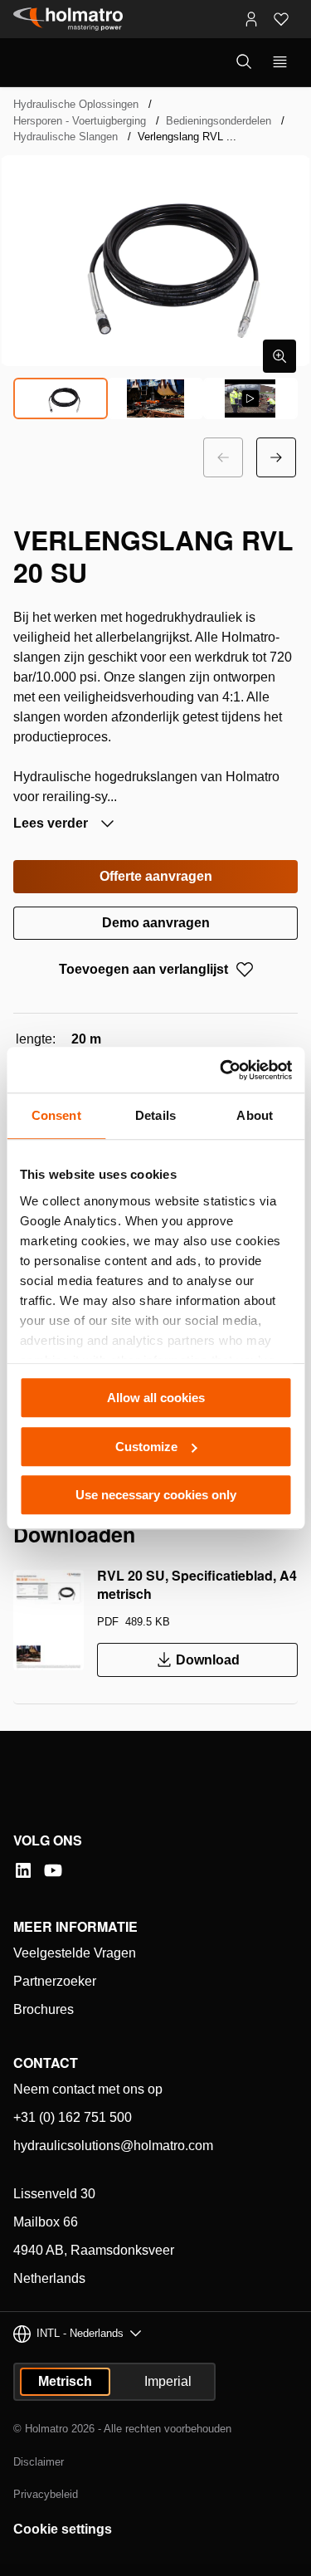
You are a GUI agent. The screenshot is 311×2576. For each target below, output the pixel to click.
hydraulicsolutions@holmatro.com (113, 2146)
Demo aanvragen (156, 923)
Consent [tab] (56, 1115)
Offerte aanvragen (156, 876)
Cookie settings (63, 2529)
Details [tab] (155, 1115)
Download (208, 1660)
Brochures (44, 2009)
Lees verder (52, 823)
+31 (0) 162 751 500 (73, 2117)
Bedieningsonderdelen (219, 121)
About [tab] (255, 1115)
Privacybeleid (46, 2494)
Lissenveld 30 (54, 2194)
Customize (146, 1447)
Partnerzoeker (55, 1981)
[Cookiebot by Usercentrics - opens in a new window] (221, 1070)
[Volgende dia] (276, 457)
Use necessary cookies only (156, 1495)
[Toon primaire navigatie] (280, 62)
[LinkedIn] (23, 1870)
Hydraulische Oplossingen (76, 104)
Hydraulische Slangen (66, 137)
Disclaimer (39, 2462)
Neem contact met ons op (88, 2089)
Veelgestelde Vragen (75, 1953)
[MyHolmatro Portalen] (251, 19)
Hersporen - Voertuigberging (80, 121)
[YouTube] (53, 1870)
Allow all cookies (156, 1398)
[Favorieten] (281, 19)
